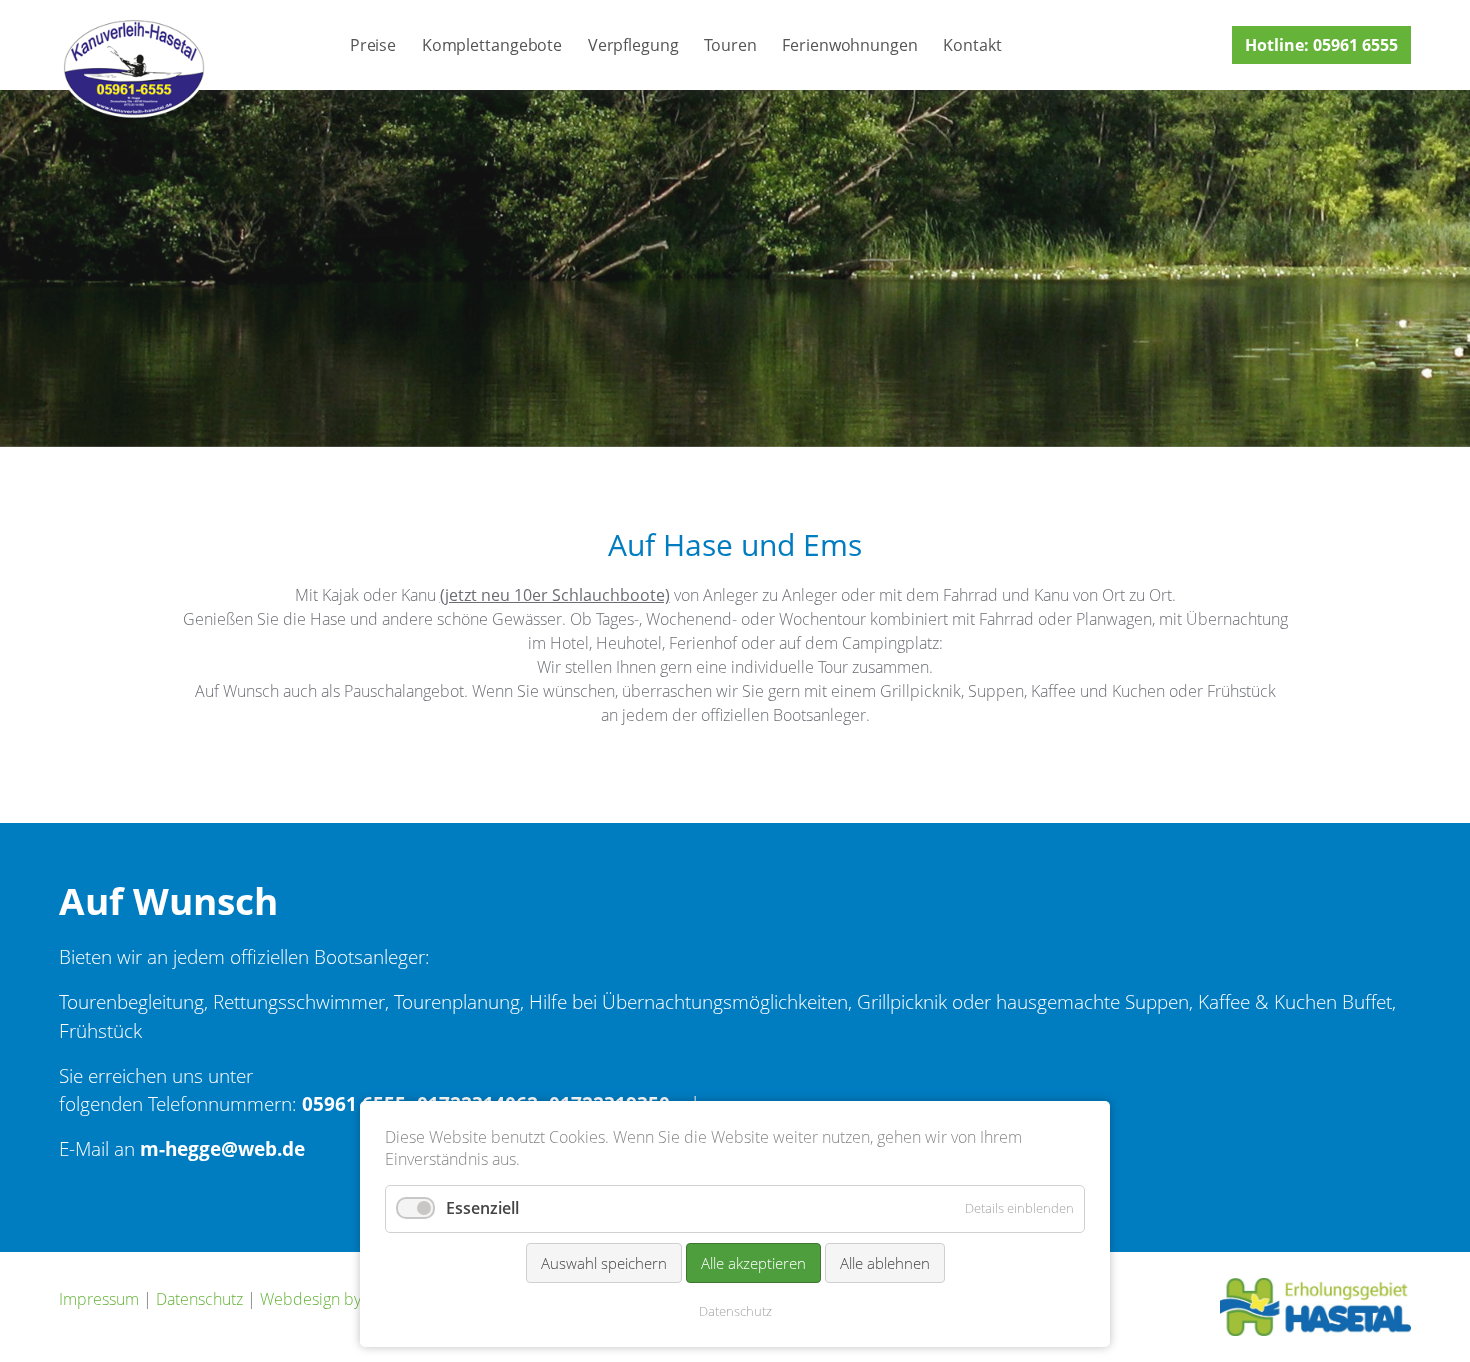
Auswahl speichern (604, 1263)
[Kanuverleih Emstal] (134, 68)
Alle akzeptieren (753, 1263)
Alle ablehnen (885, 1263)
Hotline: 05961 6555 (1321, 45)
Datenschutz (199, 1299)
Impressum (99, 1299)
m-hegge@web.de (222, 1148)
